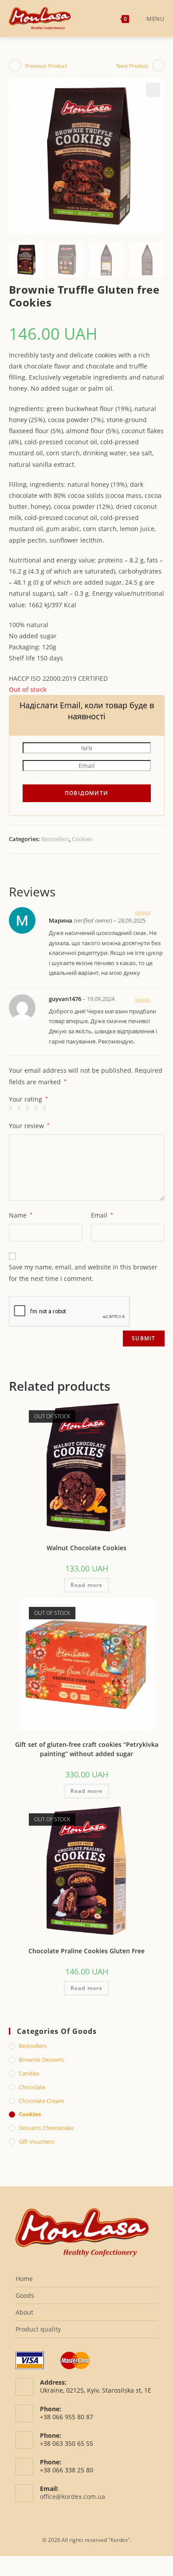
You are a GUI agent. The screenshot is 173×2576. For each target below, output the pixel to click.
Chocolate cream (41, 2101)
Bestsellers (55, 839)
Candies (29, 2073)
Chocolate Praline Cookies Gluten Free (86, 1951)
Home (24, 2279)
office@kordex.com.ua (73, 2496)
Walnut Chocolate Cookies (86, 1548)
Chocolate (32, 2087)
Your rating (28, 1099)
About (24, 2312)
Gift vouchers (36, 2141)
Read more (87, 1585)
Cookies (82, 839)
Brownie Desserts (41, 2060)
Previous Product (46, 66)
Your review (29, 1126)
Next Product (132, 66)
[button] (153, 90)
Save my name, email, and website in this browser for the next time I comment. (83, 1272)
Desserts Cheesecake (46, 2128)
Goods (25, 2295)
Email (102, 1215)
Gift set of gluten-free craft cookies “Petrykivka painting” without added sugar (87, 1749)
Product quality (38, 2329)
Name (21, 1215)
